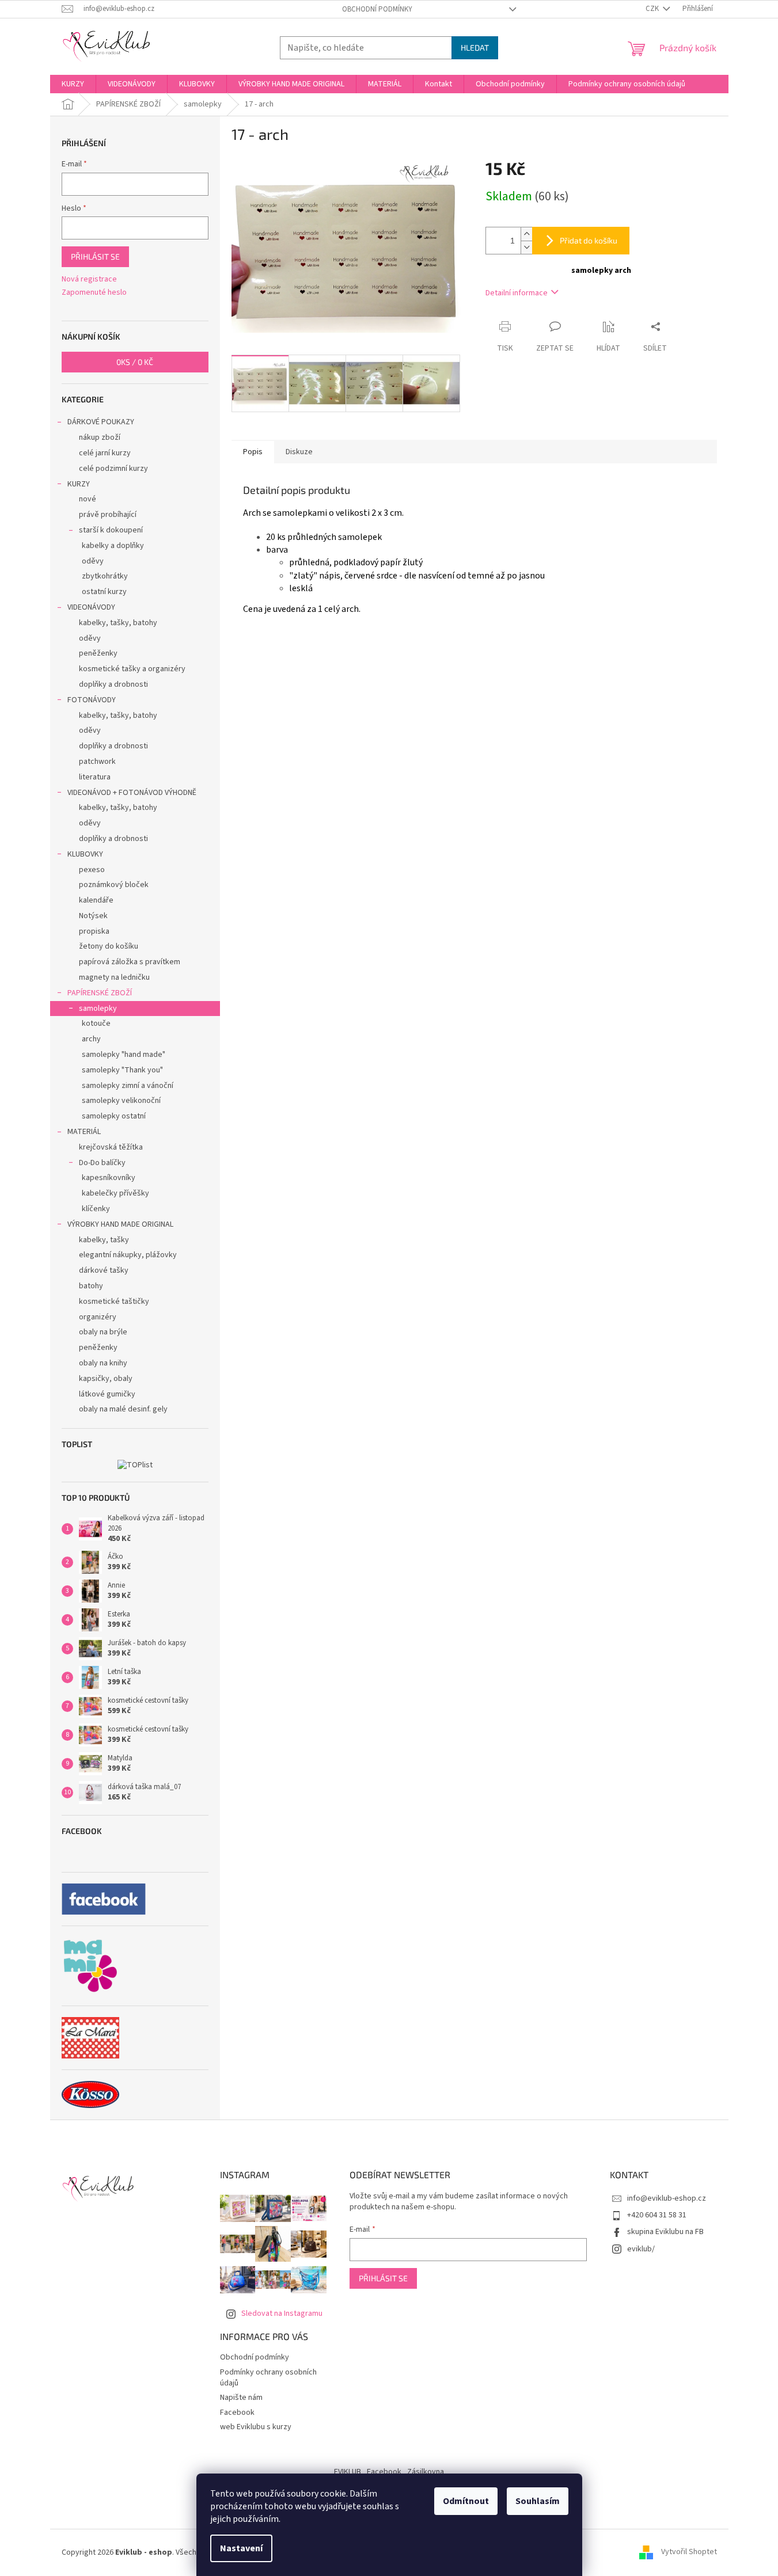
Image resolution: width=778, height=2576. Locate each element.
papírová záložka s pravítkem (130, 962)
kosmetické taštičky (114, 1302)
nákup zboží (100, 437)
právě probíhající (108, 515)
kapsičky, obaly (106, 1379)
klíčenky (96, 1209)
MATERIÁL (84, 1132)
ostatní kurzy (104, 592)
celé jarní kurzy (105, 453)
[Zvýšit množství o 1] (526, 234)
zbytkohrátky (105, 576)
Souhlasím (538, 2501)
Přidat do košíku (589, 240)
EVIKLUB (348, 2472)
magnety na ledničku (114, 977)
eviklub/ (641, 2249)
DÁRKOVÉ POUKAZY (101, 422)
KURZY (79, 484)
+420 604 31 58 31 (657, 2215)
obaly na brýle (103, 1332)
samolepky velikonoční (121, 1101)
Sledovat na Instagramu (282, 2314)
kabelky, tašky (104, 1240)
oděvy (93, 561)
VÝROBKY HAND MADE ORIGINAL (120, 1224)
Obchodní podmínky (377, 9)
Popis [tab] (253, 452)
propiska (94, 931)
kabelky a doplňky (113, 546)
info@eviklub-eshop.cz (667, 2198)
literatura (95, 777)
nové (88, 499)
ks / (135, 362)
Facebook (237, 2413)
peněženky (98, 653)
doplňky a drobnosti (113, 684)
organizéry (98, 1317)
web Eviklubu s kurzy (256, 2427)
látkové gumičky (107, 1394)
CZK (653, 9)
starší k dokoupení (111, 530)
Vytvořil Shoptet (689, 2552)
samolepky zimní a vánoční (128, 1086)
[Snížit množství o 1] (526, 247)
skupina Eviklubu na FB (665, 2232)
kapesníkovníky (109, 1178)
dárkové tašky (104, 1270)
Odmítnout (466, 2501)
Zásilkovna (426, 2472)
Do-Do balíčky (102, 1163)
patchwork (97, 762)
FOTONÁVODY (92, 700)
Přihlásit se (95, 256)
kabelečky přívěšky (115, 1193)
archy (91, 1039)
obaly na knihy (103, 1363)
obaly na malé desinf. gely (123, 1409)
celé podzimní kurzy (113, 469)
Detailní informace (517, 293)
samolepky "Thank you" (122, 1070)
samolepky (98, 1009)
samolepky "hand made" (124, 1055)
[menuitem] (73, 84)
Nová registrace (89, 279)
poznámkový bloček (114, 885)
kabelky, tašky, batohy (118, 623)
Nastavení (241, 2548)
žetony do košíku (109, 946)
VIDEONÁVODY (91, 607)
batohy (91, 1286)
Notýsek (93, 916)
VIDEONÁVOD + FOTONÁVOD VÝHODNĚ (132, 793)
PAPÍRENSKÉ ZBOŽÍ (100, 993)
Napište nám (241, 2398)
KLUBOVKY (85, 854)
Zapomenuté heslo (94, 293)
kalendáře (96, 900)
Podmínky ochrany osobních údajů (268, 2378)
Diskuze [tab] (299, 452)
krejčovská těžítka (111, 1147)
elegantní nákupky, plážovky (128, 1255)
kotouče (96, 1023)
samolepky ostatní (114, 1116)
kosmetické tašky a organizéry (132, 669)
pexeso (92, 870)
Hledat (475, 47)
